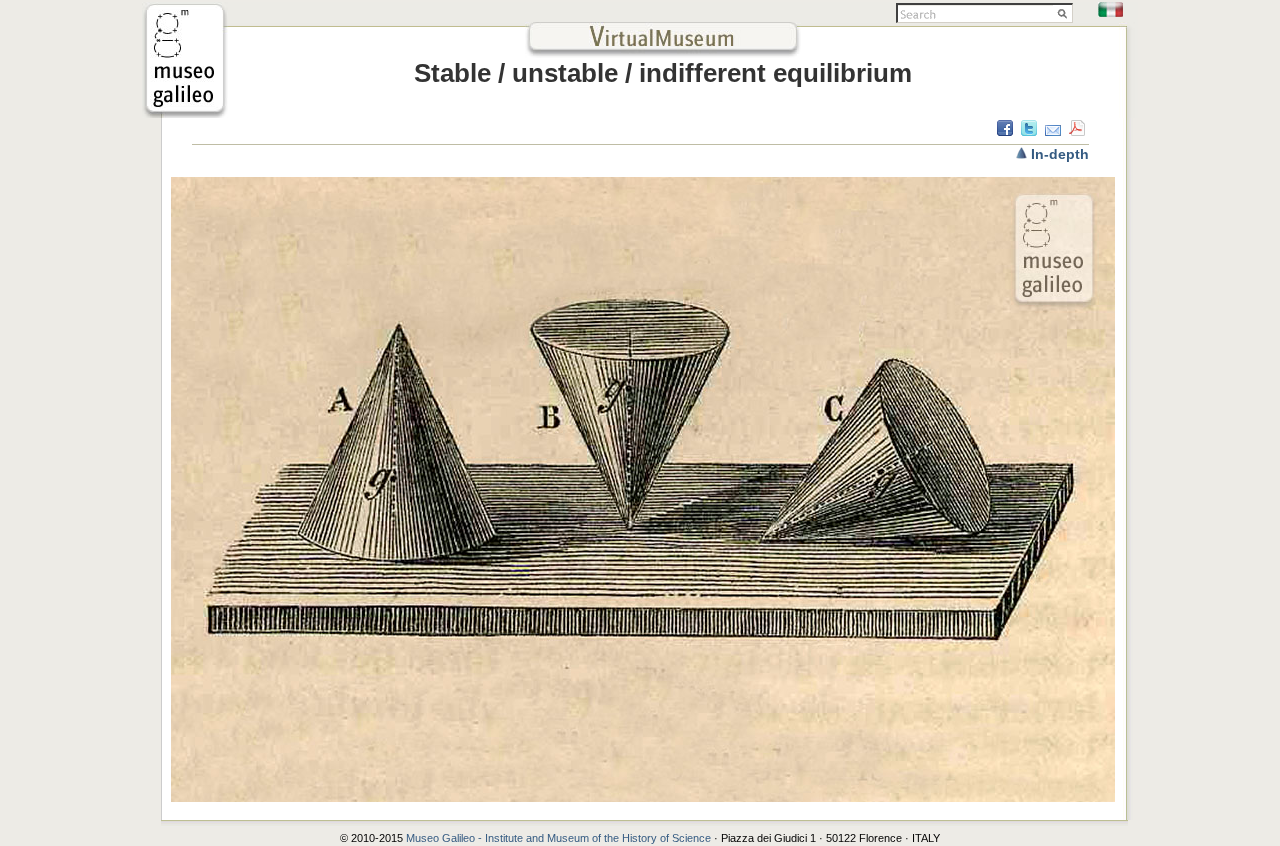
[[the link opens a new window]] (185, 112)
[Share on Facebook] (1005, 131)
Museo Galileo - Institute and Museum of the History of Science (560, 838)
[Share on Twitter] (1029, 131)
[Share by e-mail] (1053, 131)
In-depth (1060, 154)
